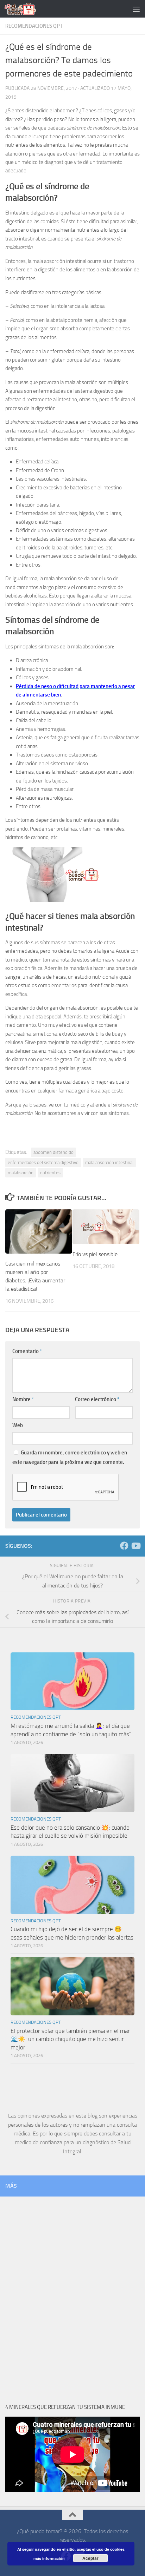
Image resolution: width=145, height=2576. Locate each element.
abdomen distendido (53, 1152)
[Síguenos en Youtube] (135, 1546)
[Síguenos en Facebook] (124, 1546)
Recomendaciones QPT (34, 26)
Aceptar (90, 2558)
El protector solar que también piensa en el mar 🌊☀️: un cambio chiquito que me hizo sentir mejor (70, 2039)
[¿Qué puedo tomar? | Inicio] (26, 9)
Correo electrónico (97, 1399)
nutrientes (50, 1173)
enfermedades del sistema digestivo (43, 1162)
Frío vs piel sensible (95, 1254)
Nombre (23, 1399)
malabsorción (21, 1173)
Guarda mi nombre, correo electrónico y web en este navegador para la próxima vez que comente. (70, 1457)
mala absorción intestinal (109, 1162)
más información (49, 2558)
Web (18, 1425)
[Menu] (136, 9)
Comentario (27, 1351)
